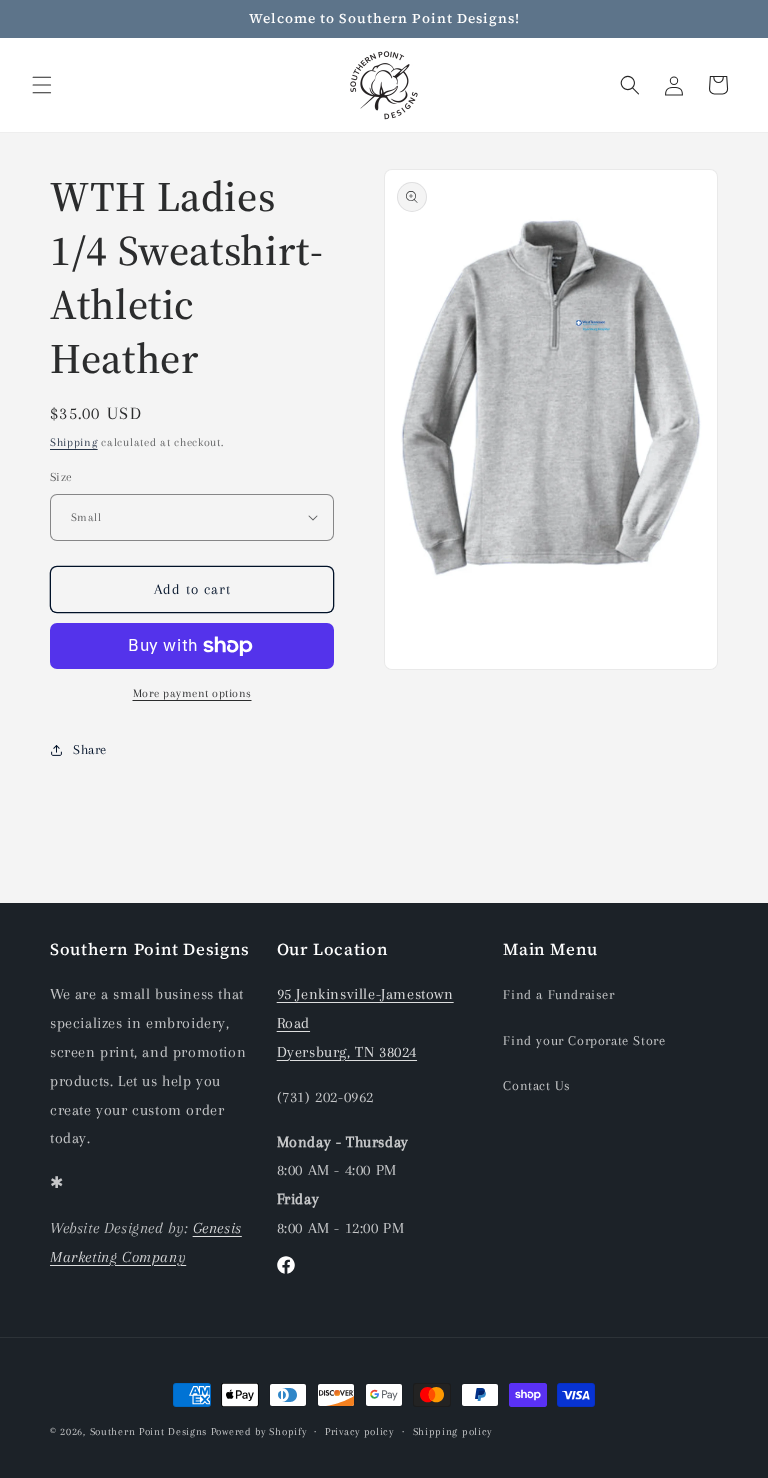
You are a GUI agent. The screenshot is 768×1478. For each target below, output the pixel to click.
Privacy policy (359, 1431)
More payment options (192, 693)
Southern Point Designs (148, 1431)
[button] (42, 85)
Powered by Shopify (259, 1431)
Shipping (74, 442)
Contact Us (536, 1085)
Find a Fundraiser (558, 994)
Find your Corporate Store (584, 1040)
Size (61, 477)
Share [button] (90, 749)
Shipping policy (453, 1431)
